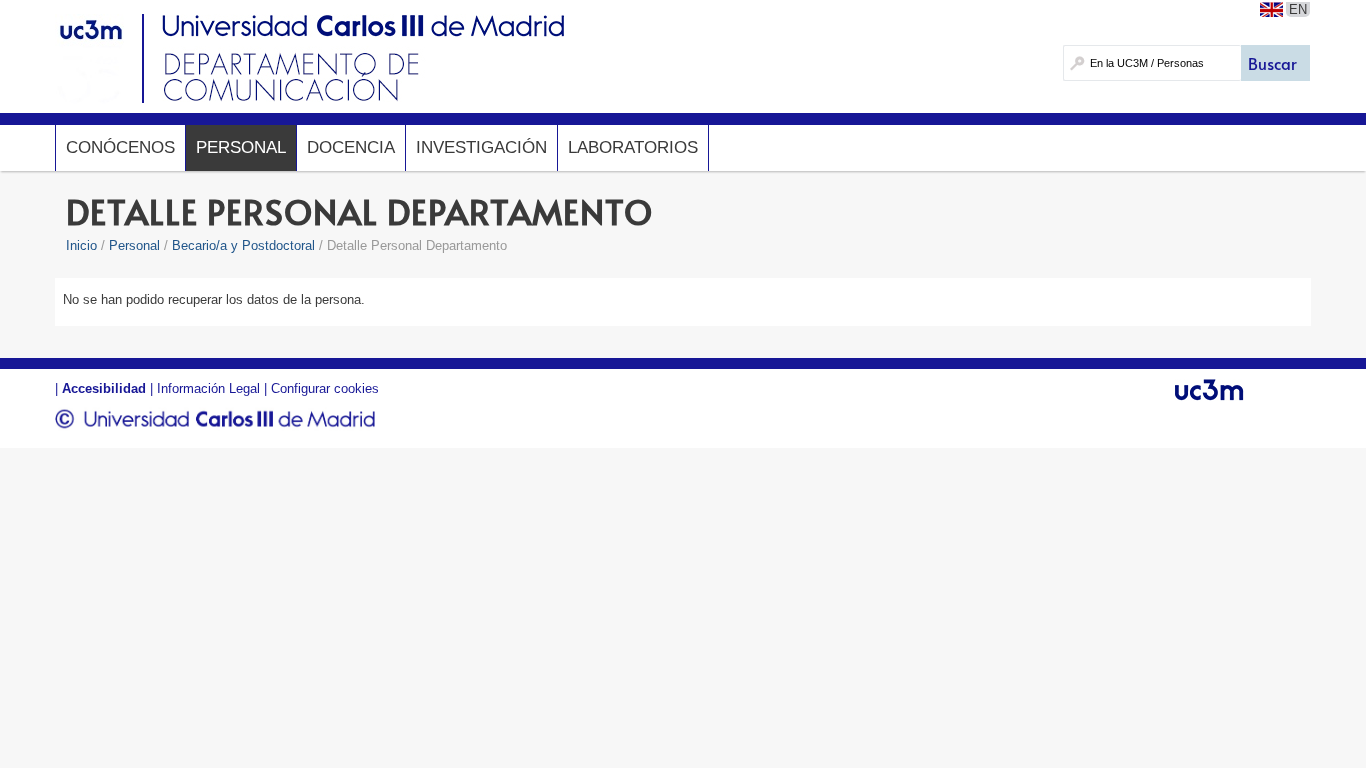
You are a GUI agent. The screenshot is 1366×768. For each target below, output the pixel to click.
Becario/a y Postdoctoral (243, 245)
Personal (241, 147)
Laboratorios (633, 147)
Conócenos (120, 147)
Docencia (351, 147)
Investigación (481, 147)
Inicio (81, 245)
